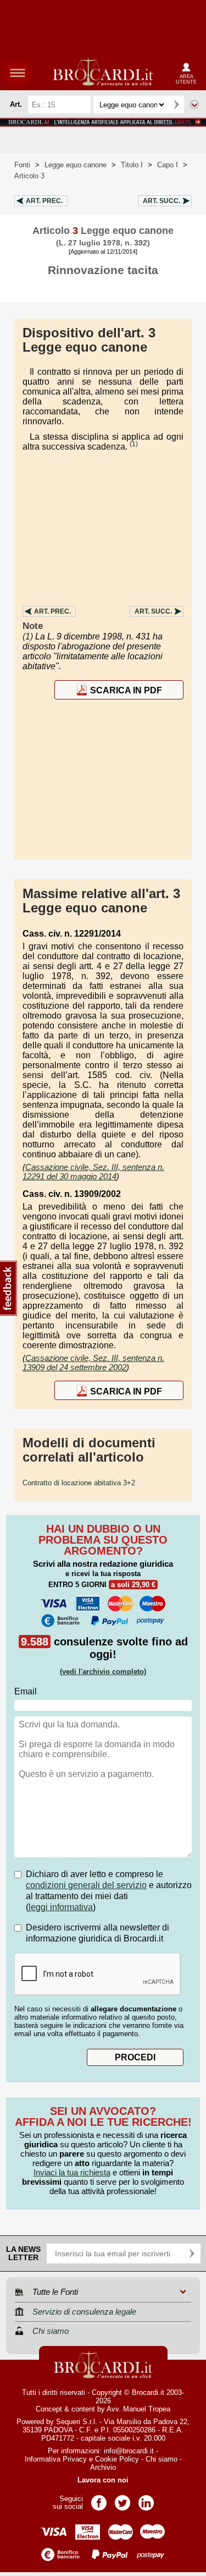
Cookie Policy (117, 2459)
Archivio (103, 2467)
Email (26, 1691)
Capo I (168, 165)
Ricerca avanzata (194, 105)
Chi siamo (162, 2459)
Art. (44, 201)
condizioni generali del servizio (86, 1885)
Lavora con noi (103, 2480)
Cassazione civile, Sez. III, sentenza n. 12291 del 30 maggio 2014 (93, 1172)
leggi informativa (61, 1907)
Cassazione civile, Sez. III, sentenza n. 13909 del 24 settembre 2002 (93, 1363)
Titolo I (132, 165)
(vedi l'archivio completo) (103, 1672)
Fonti (22, 165)
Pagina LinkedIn (146, 2499)
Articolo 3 (29, 176)
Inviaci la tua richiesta (72, 2172)
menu (18, 73)
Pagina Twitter (123, 2499)
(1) (134, 444)
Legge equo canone (76, 165)
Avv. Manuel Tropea (138, 2409)
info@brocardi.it (129, 2451)
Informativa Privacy (56, 2459)
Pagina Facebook (99, 2499)
